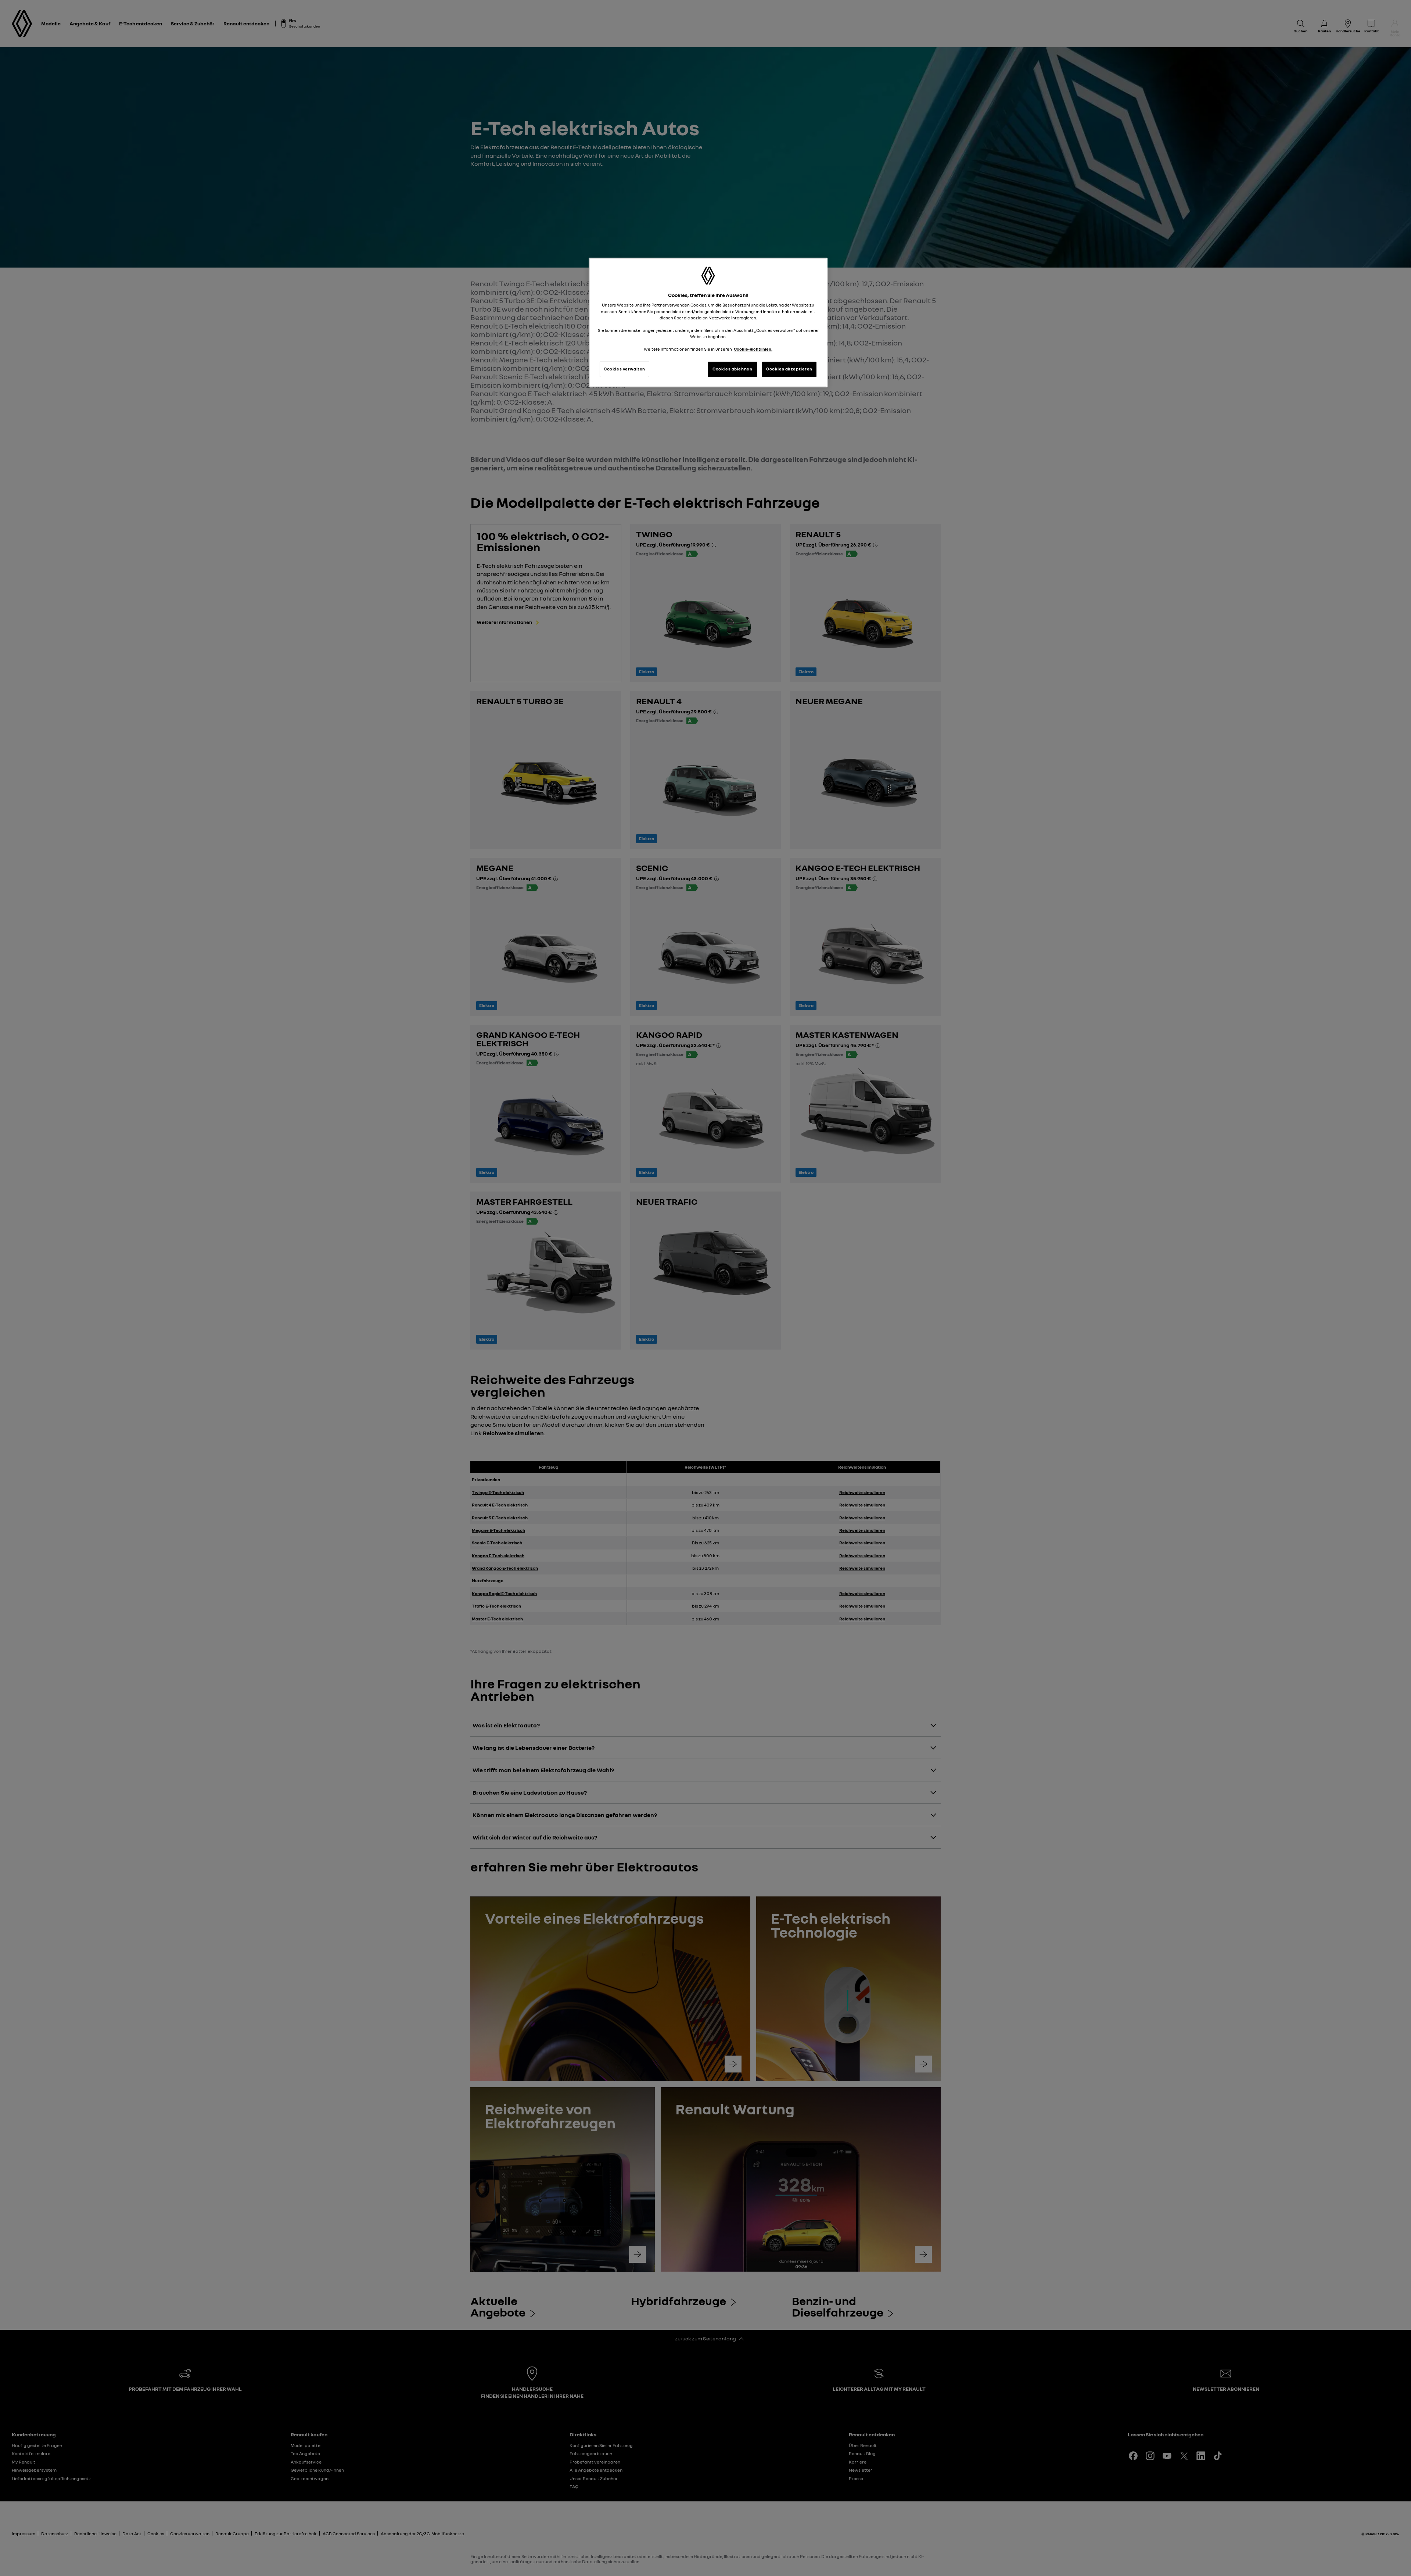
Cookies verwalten (624, 369)
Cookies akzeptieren (789, 369)
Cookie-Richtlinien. (753, 349)
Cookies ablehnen (732, 369)
